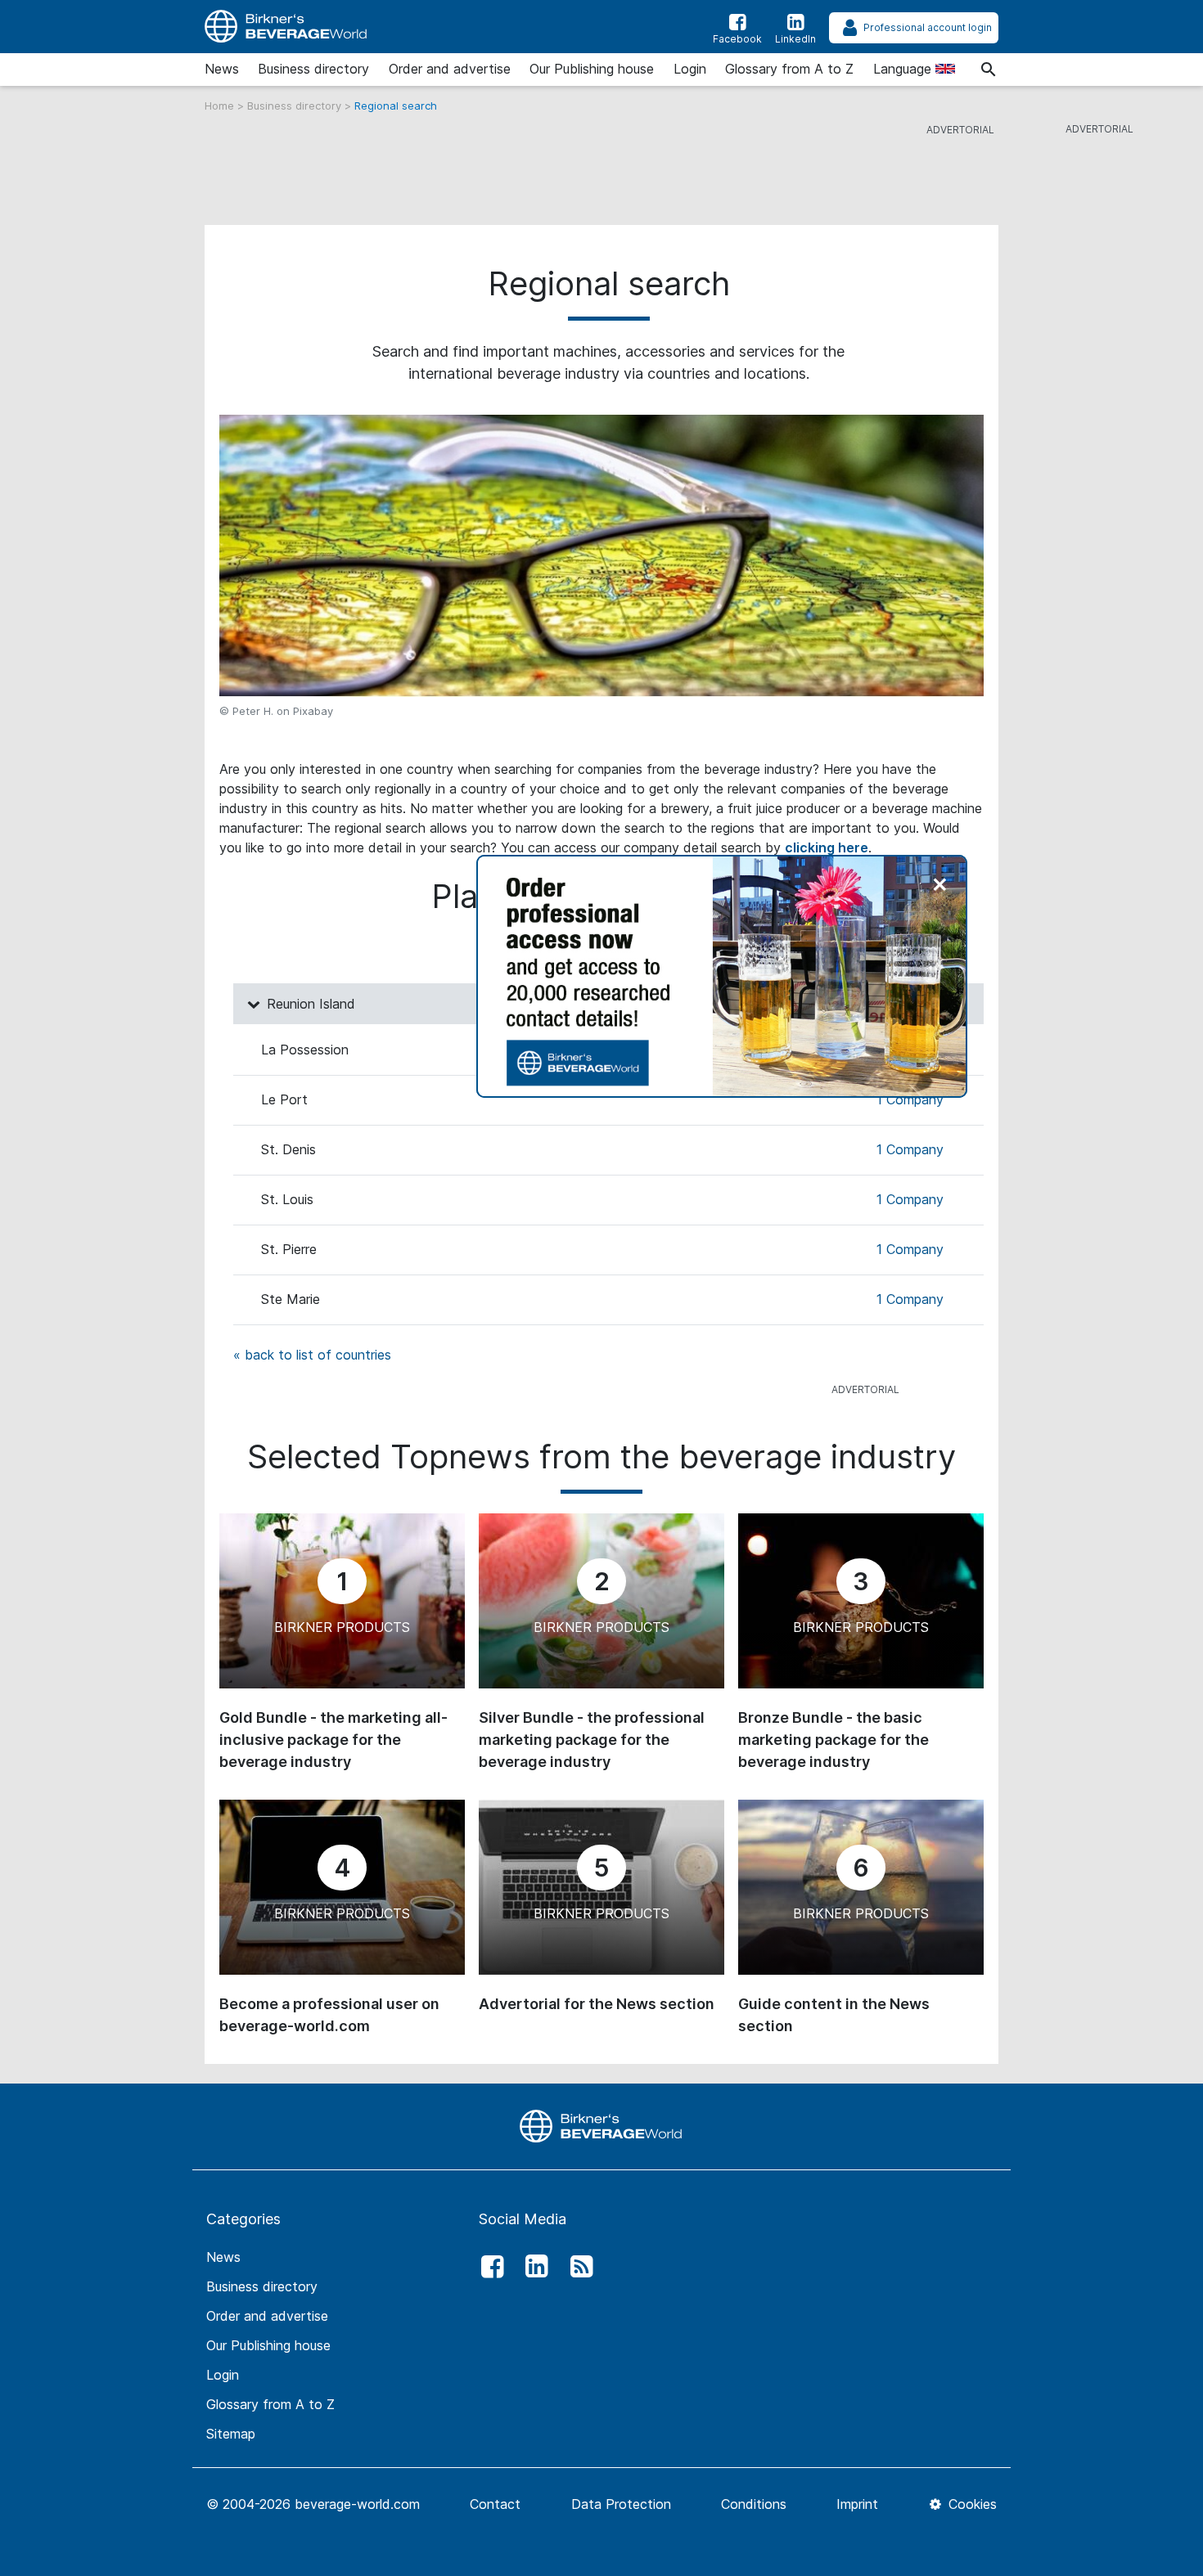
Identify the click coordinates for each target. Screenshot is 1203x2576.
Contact (495, 2504)
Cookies (971, 2504)
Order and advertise (450, 69)
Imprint (857, 2504)
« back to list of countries (312, 1355)
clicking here (827, 847)
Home (221, 106)
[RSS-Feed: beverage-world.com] (577, 2267)
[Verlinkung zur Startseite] (601, 2125)
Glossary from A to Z (789, 69)
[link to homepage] (286, 27)
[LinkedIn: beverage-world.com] (533, 2267)
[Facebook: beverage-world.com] (488, 2267)
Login (690, 69)
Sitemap (231, 2434)
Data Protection (621, 2504)
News (222, 69)
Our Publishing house (592, 69)
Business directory (313, 69)
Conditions (754, 2504)
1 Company (910, 1099)
